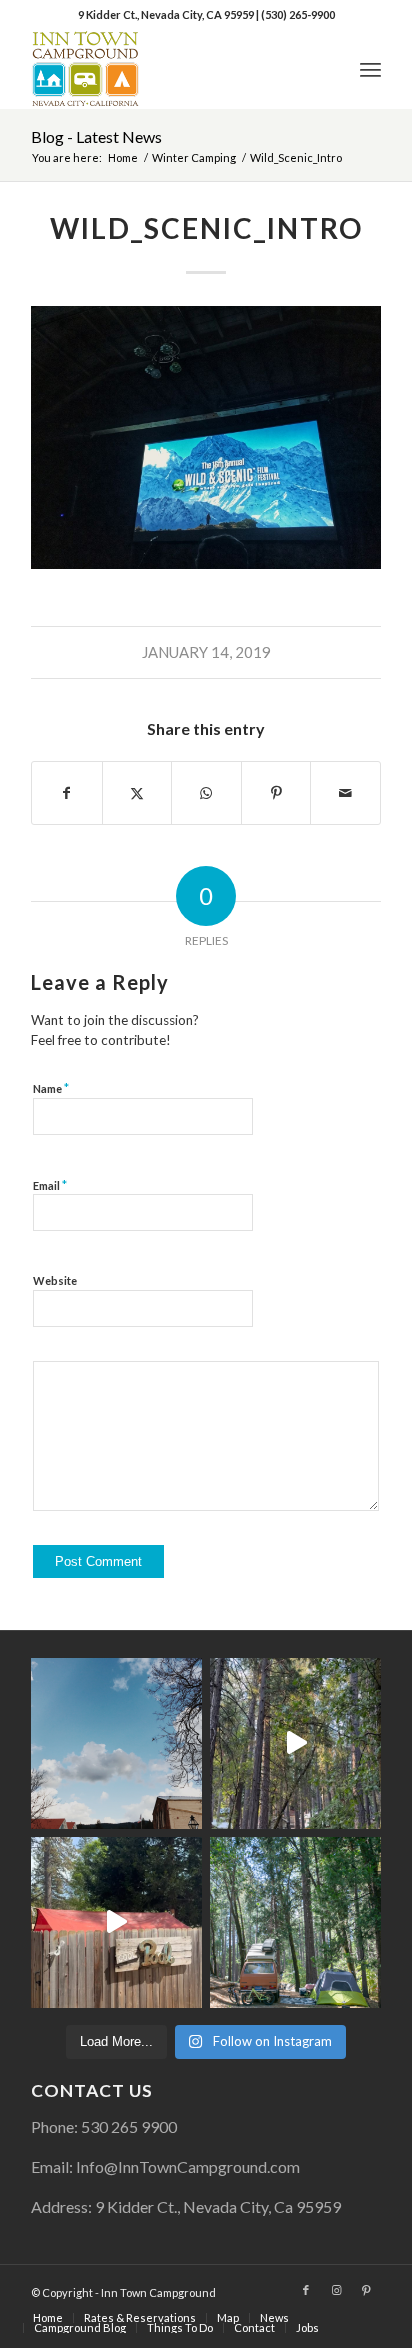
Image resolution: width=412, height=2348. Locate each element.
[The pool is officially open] (116, 1922)
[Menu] (370, 69)
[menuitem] (370, 69)
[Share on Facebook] (67, 793)
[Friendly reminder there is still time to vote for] (295, 1922)
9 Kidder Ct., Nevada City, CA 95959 (167, 14)
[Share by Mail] (345, 793)
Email (50, 1185)
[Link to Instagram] (336, 2290)
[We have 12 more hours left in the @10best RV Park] (295, 1743)
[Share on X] (137, 793)
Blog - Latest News (96, 136)
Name (51, 1088)
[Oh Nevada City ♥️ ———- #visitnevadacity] (116, 1743)
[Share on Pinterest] (276, 793)
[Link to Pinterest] (366, 2290)
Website (55, 1280)
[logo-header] (171, 69)
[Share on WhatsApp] (206, 793)
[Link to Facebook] (306, 2290)
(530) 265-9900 (298, 14)
